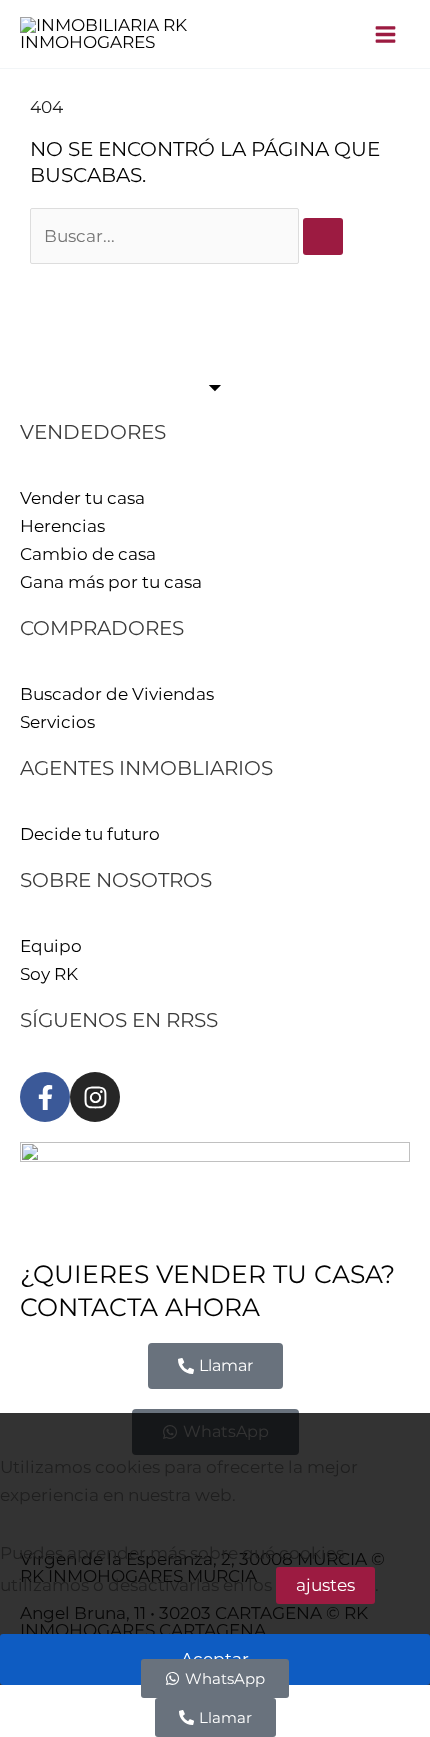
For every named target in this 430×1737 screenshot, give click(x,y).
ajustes (325, 1585)
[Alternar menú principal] (386, 34)
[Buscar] (323, 236)
